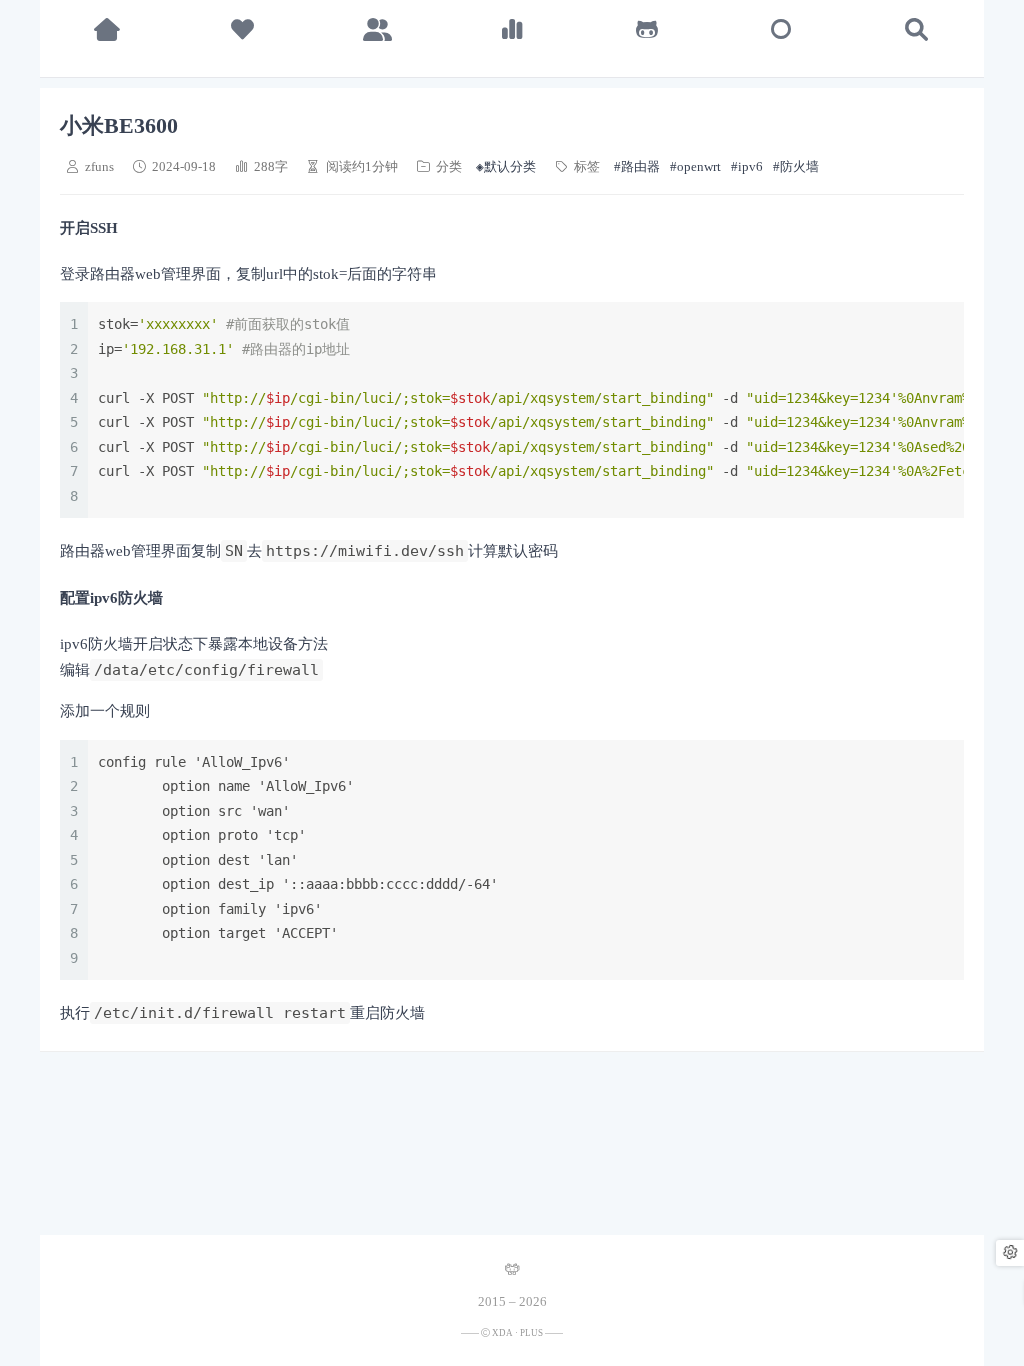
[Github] (646, 29)
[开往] (781, 29)
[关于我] (242, 29)
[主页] (107, 29)
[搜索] (916, 29)
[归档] (512, 29)
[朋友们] (377, 29)
